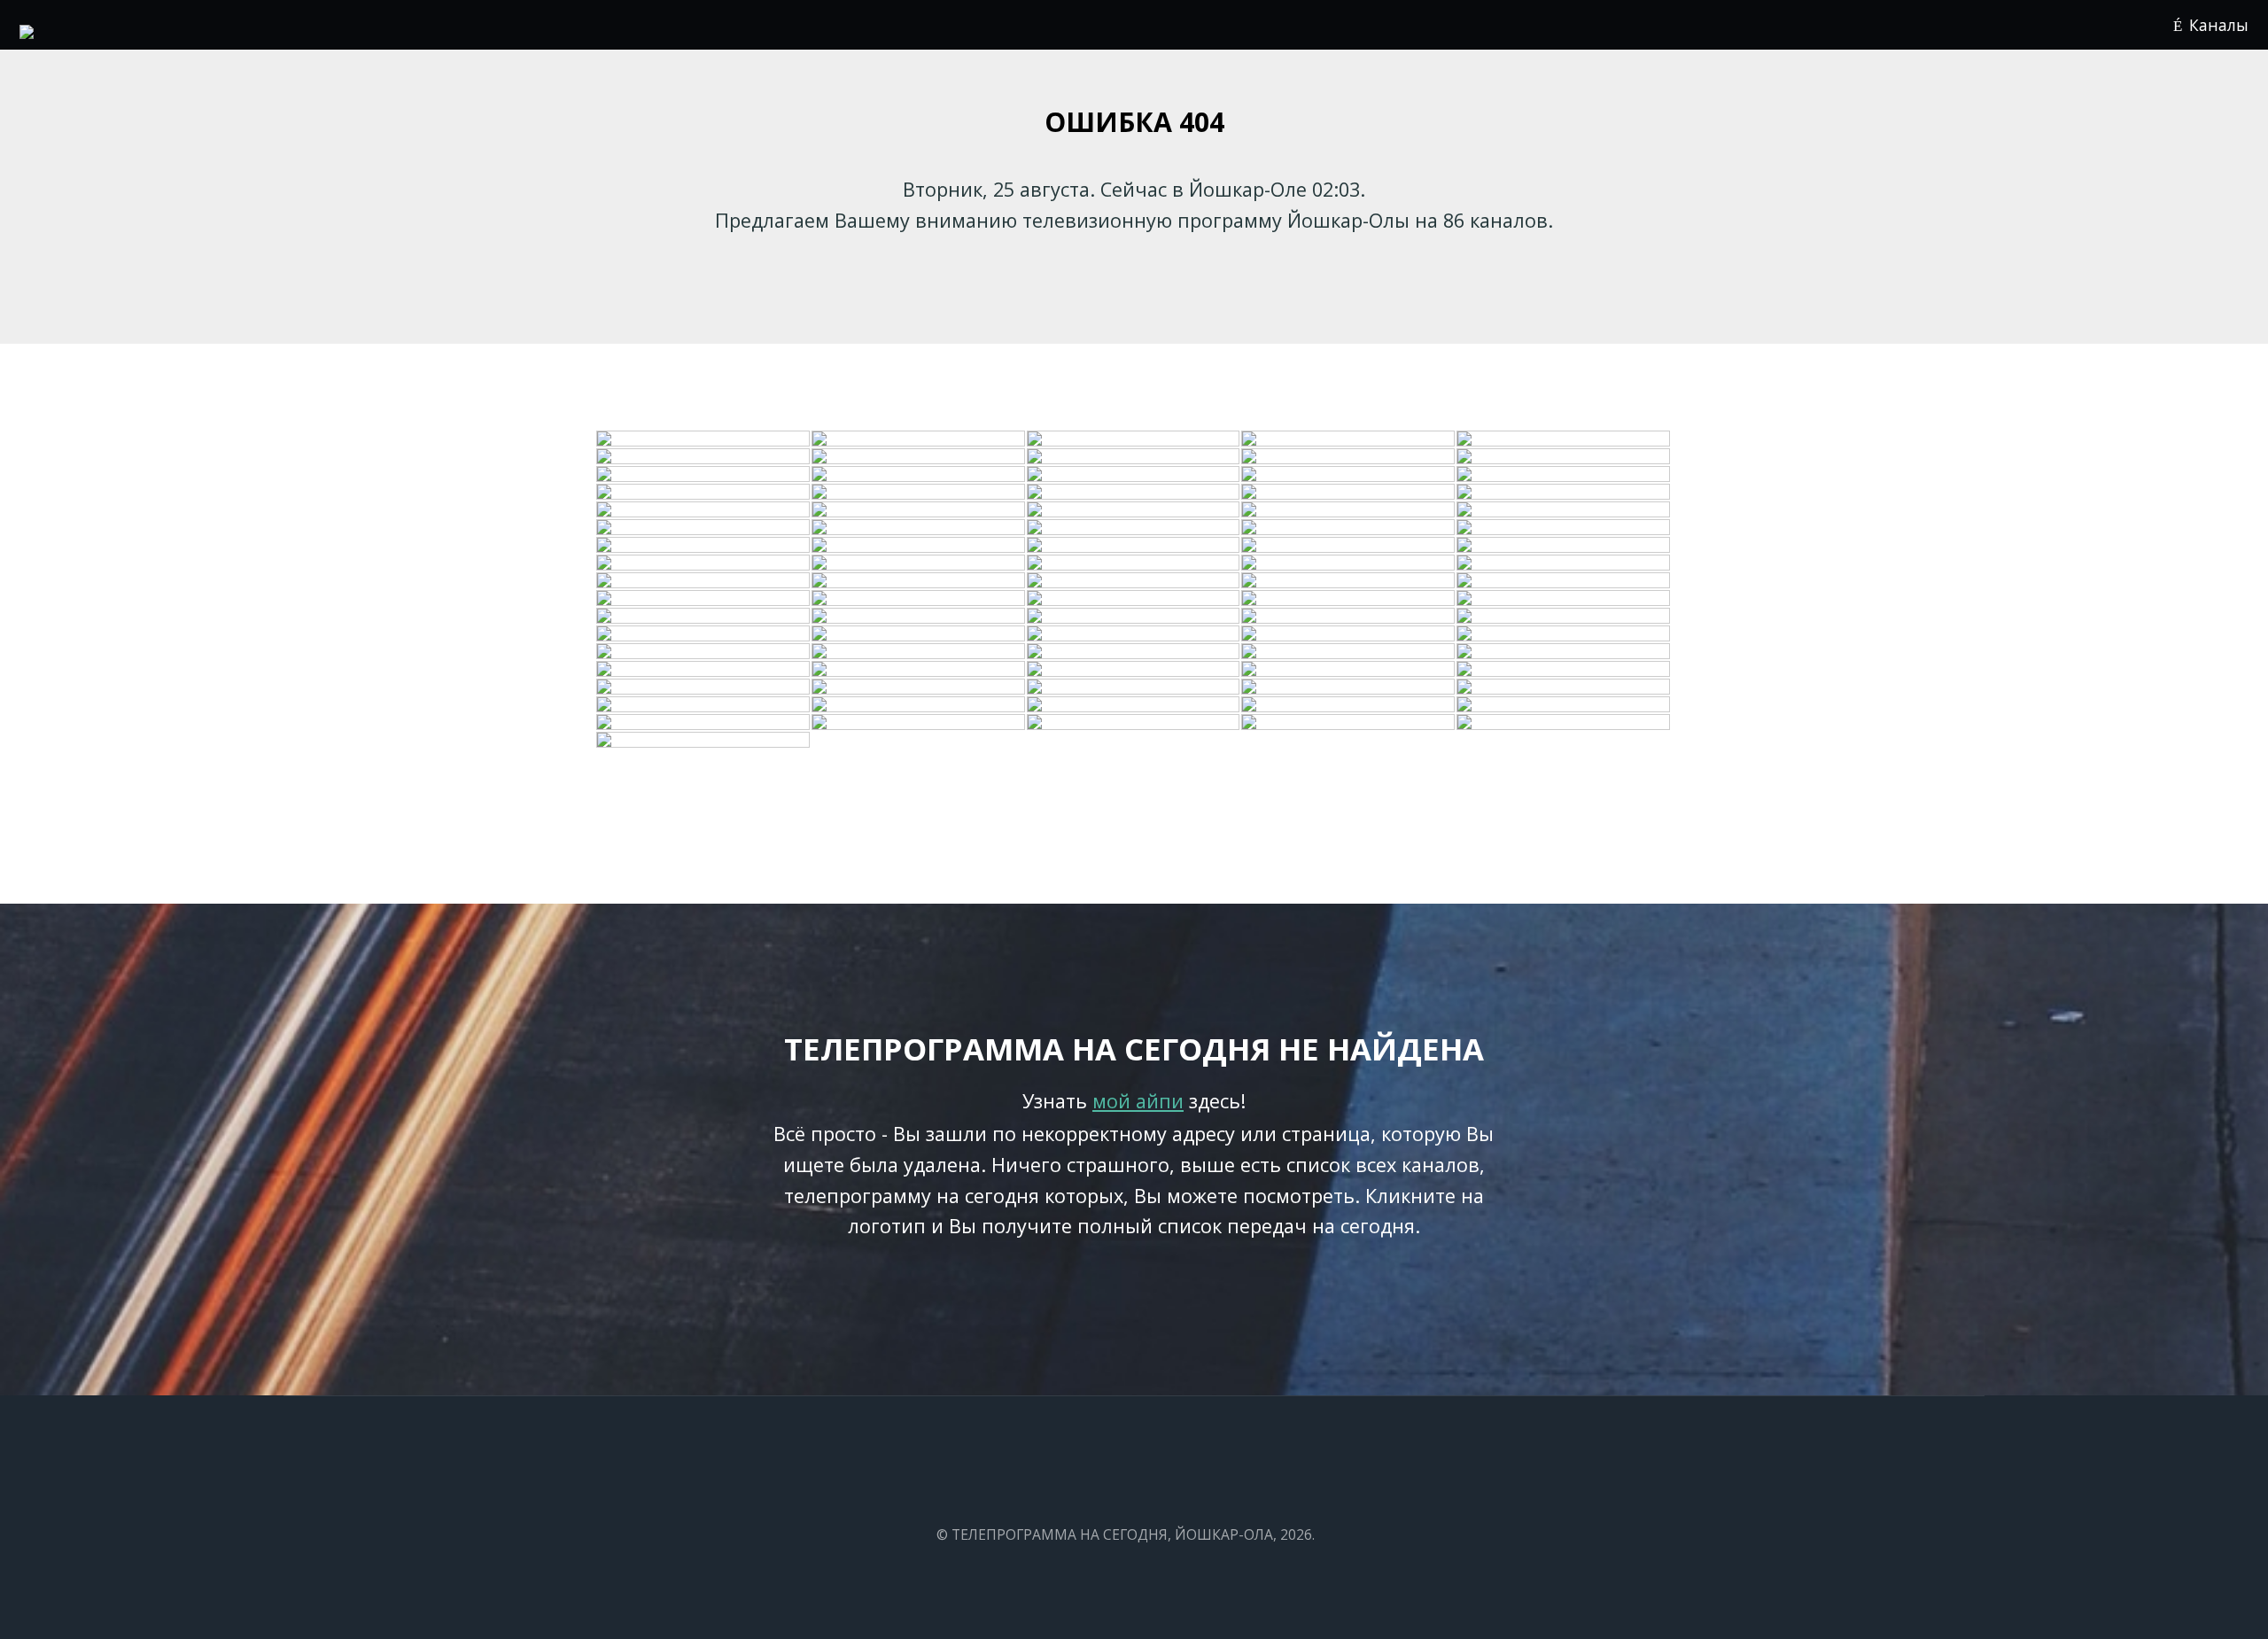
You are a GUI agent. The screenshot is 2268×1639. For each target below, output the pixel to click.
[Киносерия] (1349, 563)
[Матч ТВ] (1564, 617)
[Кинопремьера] (1349, 475)
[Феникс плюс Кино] (1349, 670)
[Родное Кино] (1134, 475)
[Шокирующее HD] (919, 705)
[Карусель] (919, 670)
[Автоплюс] (919, 563)
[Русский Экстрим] (1564, 546)
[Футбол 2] (1349, 723)
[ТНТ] (704, 457)
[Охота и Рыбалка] (1349, 546)
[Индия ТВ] (704, 563)
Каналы (2219, 25)
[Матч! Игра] (919, 723)
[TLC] (1564, 634)
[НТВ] (1349, 439)
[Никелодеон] (1349, 493)
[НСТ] (1564, 670)
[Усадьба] (919, 546)
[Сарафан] (704, 687)
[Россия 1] (919, 439)
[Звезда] (1564, 528)
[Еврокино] (1349, 687)
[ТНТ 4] (919, 652)
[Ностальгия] (1349, 634)
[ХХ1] (1564, 510)
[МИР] (1134, 634)
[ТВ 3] (1564, 457)
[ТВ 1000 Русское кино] (1349, 652)
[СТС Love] (1564, 599)
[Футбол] (704, 741)
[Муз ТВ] (919, 617)
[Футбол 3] (1564, 723)
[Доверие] (1134, 687)
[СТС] (1349, 457)
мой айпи (1138, 1101)
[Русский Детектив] (1349, 599)
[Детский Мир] (1134, 493)
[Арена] (919, 581)
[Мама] (1134, 670)
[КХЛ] (1564, 687)
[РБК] (1134, 528)
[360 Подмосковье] (704, 705)
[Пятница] (704, 599)
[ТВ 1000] (1349, 510)
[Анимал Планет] (919, 493)
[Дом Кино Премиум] (1134, 617)
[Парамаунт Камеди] (1134, 599)
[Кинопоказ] (1564, 563)
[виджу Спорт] (1564, 652)
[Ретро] (1349, 528)
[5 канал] (919, 510)
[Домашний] (919, 457)
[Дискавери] (704, 510)
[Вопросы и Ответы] (1134, 705)
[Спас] (1564, 493)
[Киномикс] (704, 652)
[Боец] (1134, 563)
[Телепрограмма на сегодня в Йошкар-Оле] (27, 32)
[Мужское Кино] (1349, 617)
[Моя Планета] (704, 723)
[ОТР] (1134, 581)
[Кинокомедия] (704, 528)
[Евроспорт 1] (704, 493)
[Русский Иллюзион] (1134, 652)
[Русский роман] (704, 546)
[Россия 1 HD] (1564, 705)
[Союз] (704, 670)
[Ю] (704, 475)
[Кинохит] (919, 528)
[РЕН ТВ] (1134, 457)
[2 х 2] (1134, 510)
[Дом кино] (919, 634)
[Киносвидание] (919, 475)
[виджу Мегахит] (1349, 705)
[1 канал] (704, 439)
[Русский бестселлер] (1349, 581)
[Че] (704, 634)
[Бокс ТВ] (1134, 723)
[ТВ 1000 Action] (919, 687)
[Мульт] (704, 617)
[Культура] (1564, 439)
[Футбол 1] (1564, 475)
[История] (919, 599)
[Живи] (704, 581)
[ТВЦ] (1134, 439)
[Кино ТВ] (1564, 581)
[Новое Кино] (1134, 546)
